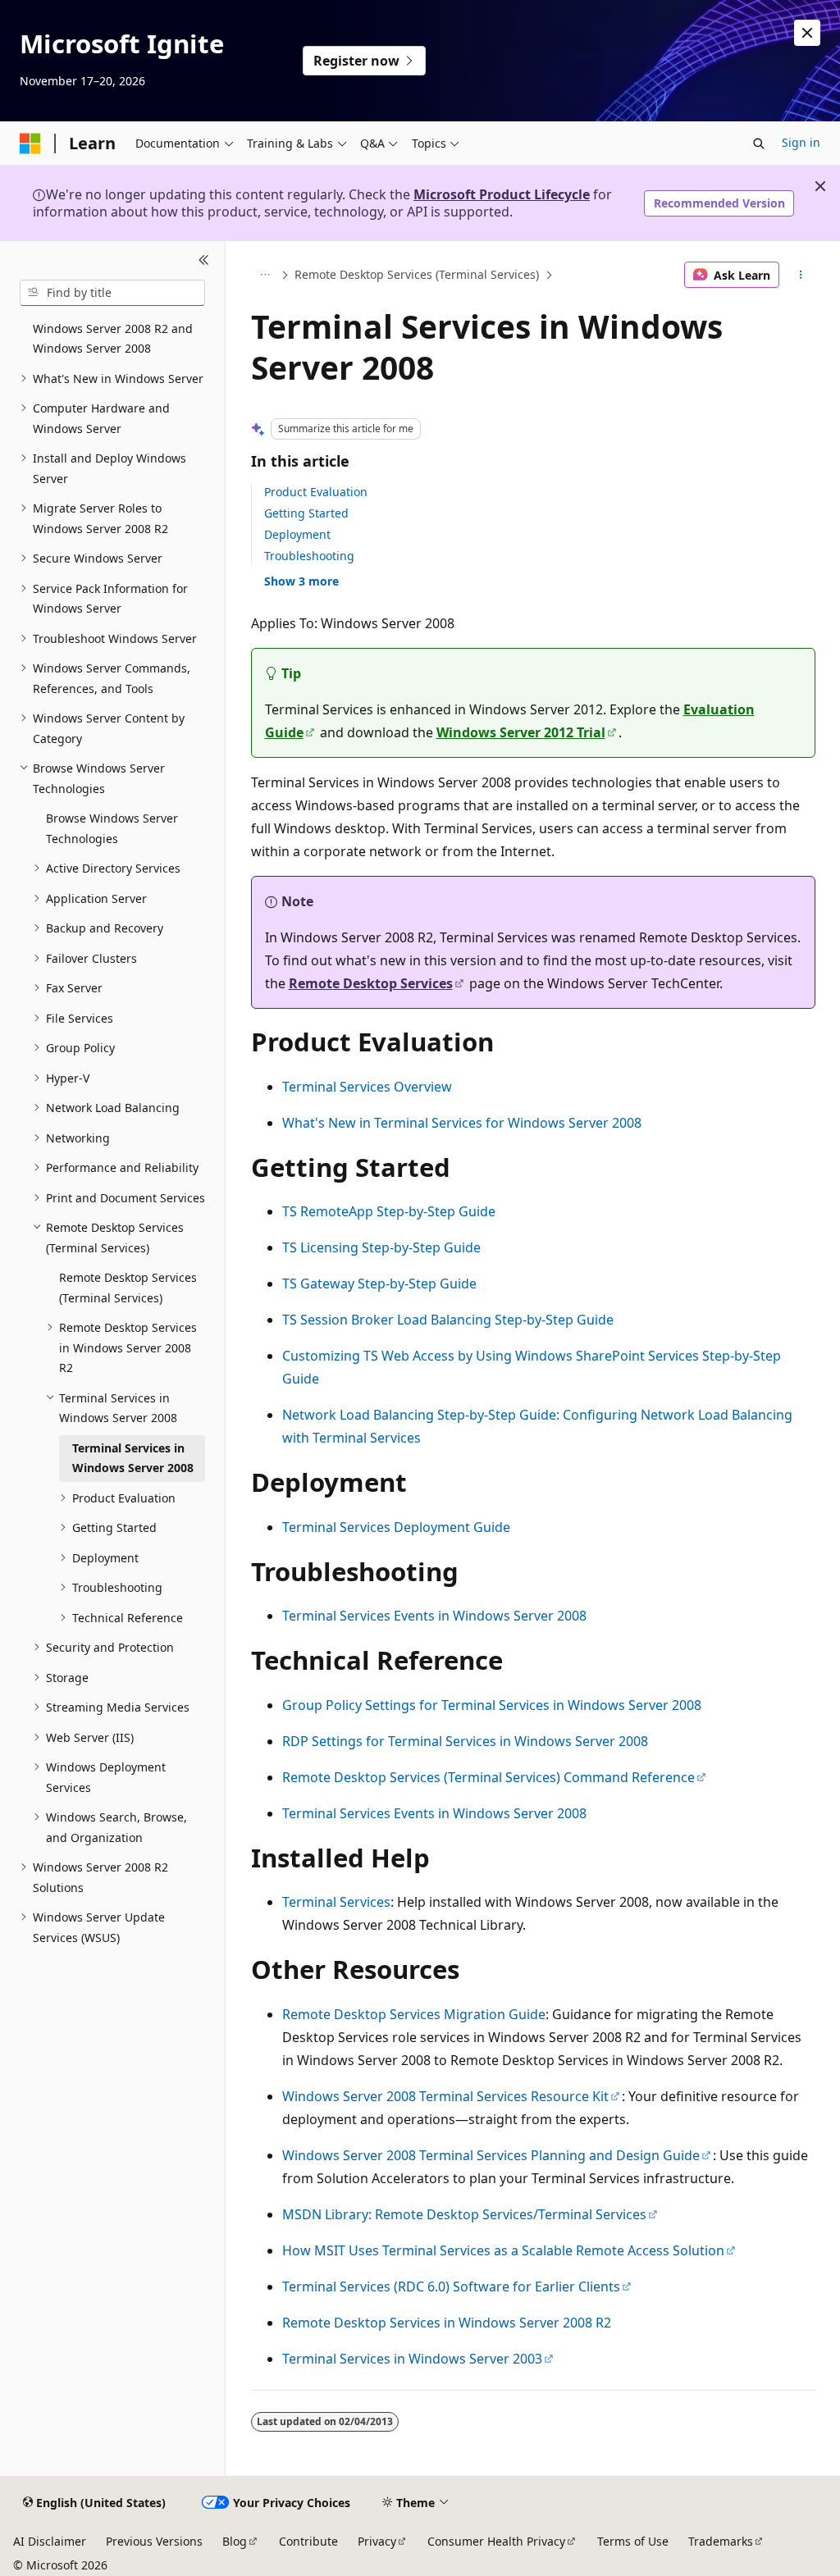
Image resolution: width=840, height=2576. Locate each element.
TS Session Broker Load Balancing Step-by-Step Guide (448, 1320)
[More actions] (800, 275)
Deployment (297, 534)
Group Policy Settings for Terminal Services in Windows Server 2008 (492, 1705)
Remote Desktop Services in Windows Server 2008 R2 (447, 2323)
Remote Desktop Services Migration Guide (414, 2014)
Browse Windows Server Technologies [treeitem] (112, 828)
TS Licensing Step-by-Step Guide (381, 1247)
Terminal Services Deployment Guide (396, 1527)
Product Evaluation (316, 492)
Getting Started (306, 513)
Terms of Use (633, 2541)
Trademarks (721, 2541)
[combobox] (112, 293)
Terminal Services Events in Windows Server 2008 (434, 1616)
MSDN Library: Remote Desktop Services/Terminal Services (464, 2214)
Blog (235, 2541)
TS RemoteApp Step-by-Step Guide (389, 1211)
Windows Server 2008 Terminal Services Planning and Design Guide (491, 2155)
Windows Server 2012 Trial (521, 732)
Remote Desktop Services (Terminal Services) (417, 274)
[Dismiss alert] (807, 33)
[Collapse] (204, 261)
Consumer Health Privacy (496, 2541)
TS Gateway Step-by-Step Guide (379, 1283)
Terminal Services (336, 1902)
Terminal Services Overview (367, 1087)
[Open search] (759, 144)
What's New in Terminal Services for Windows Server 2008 (462, 1123)
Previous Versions (154, 2541)
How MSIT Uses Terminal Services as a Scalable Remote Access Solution (503, 2250)
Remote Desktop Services (371, 983)
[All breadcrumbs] (265, 275)
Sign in (801, 142)
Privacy (377, 2541)
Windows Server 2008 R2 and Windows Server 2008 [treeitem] (113, 339)
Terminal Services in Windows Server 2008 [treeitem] (133, 1458)
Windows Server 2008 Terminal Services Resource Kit (445, 2096)
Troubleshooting (309, 556)
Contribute (308, 2541)
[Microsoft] (30, 144)
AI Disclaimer (50, 2541)
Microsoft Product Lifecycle (502, 194)
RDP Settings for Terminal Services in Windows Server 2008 (465, 1741)
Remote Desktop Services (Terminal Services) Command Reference (488, 1777)
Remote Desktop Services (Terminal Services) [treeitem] (128, 1288)
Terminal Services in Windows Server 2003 (412, 2359)
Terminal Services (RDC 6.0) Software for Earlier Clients (451, 2286)
